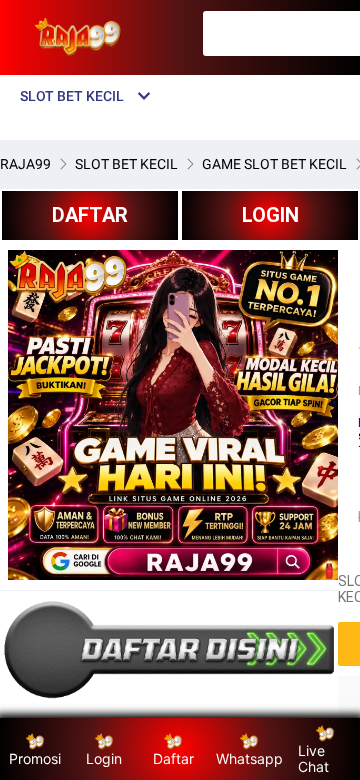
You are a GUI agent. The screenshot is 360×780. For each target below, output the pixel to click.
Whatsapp (249, 758)
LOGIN (270, 215)
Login (104, 758)
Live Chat (313, 758)
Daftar (173, 758)
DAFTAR (90, 215)
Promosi (35, 758)
